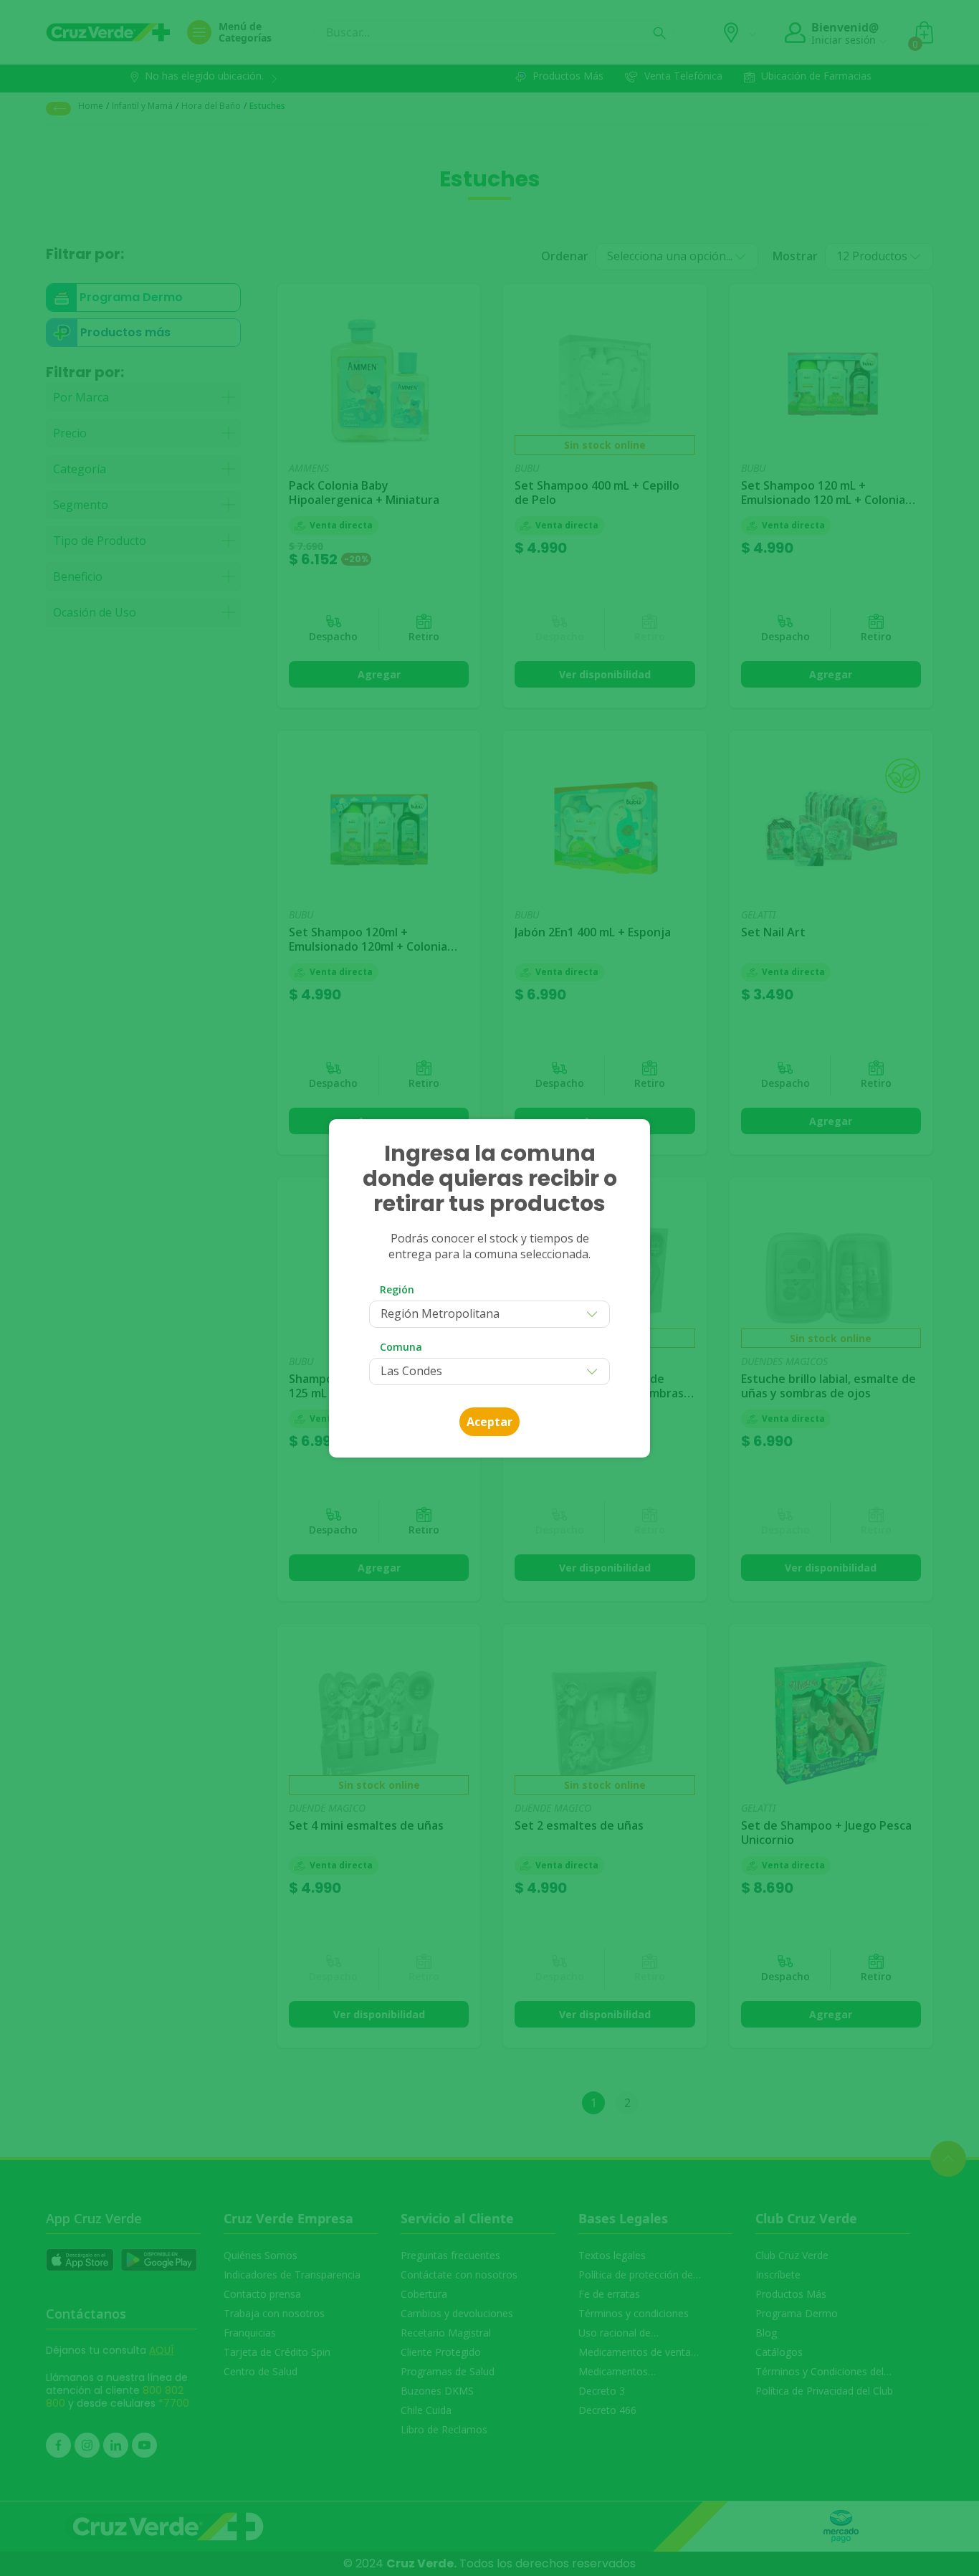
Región (397, 1289)
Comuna (401, 1347)
